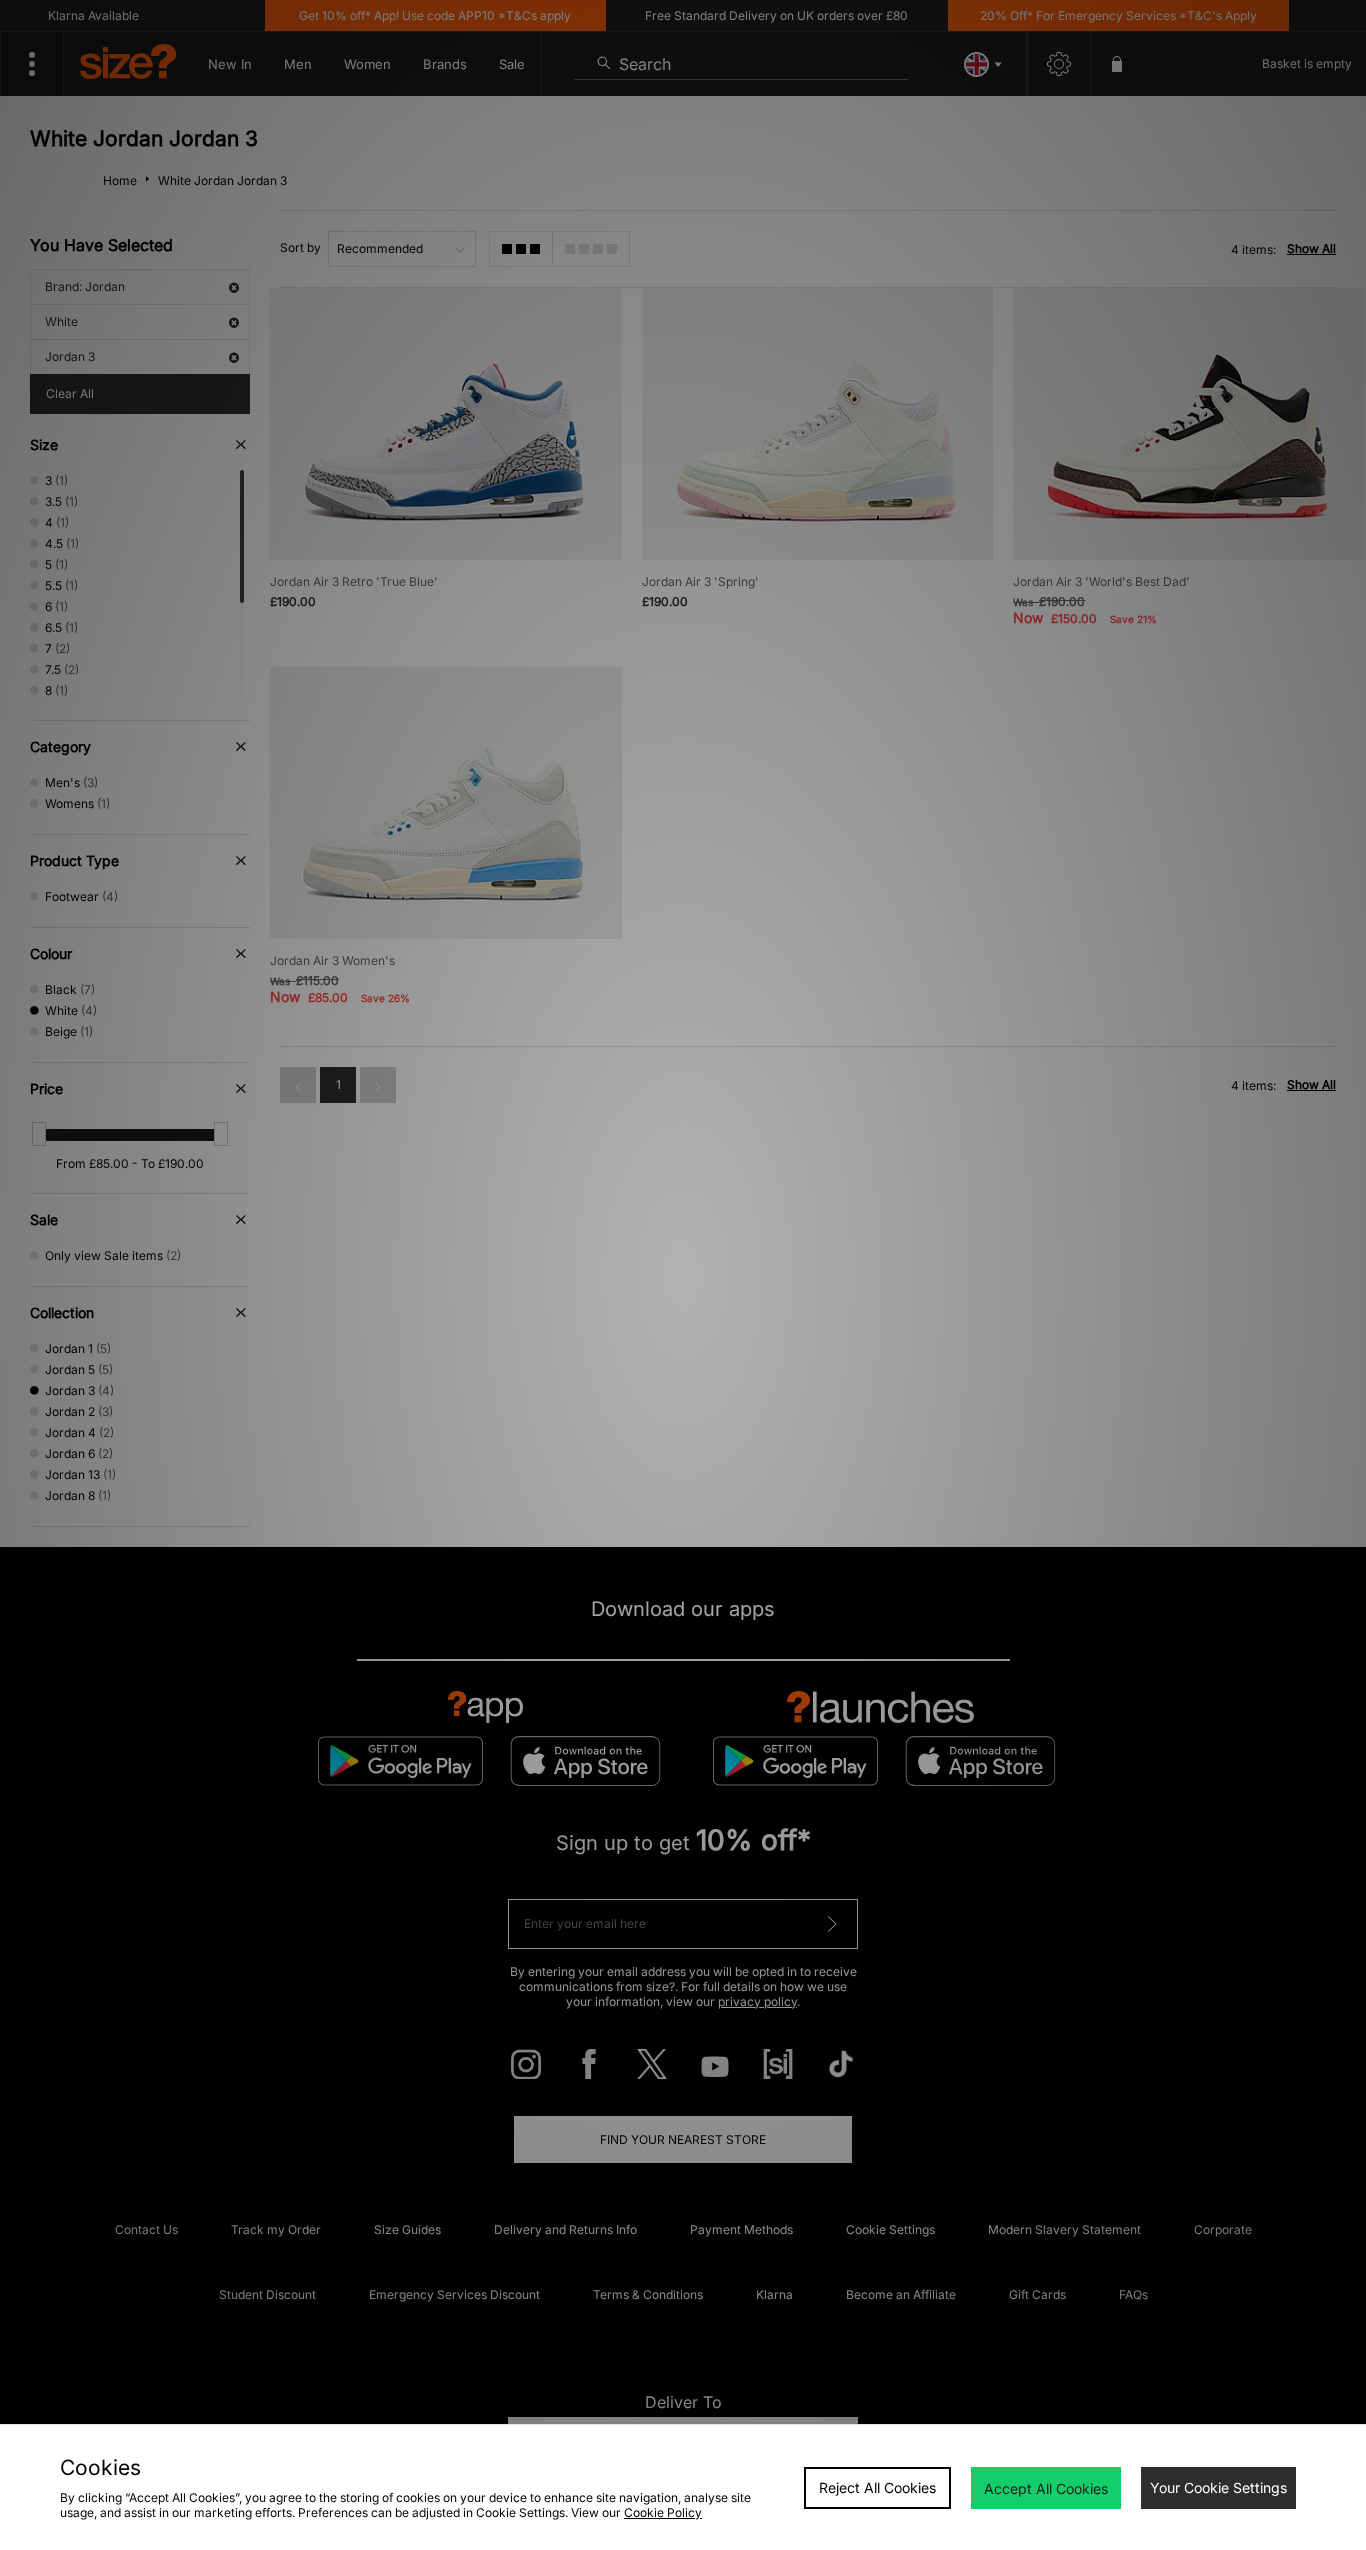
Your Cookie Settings (1218, 2487)
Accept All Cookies (1046, 2488)
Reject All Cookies (877, 2487)
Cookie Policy (663, 2512)
